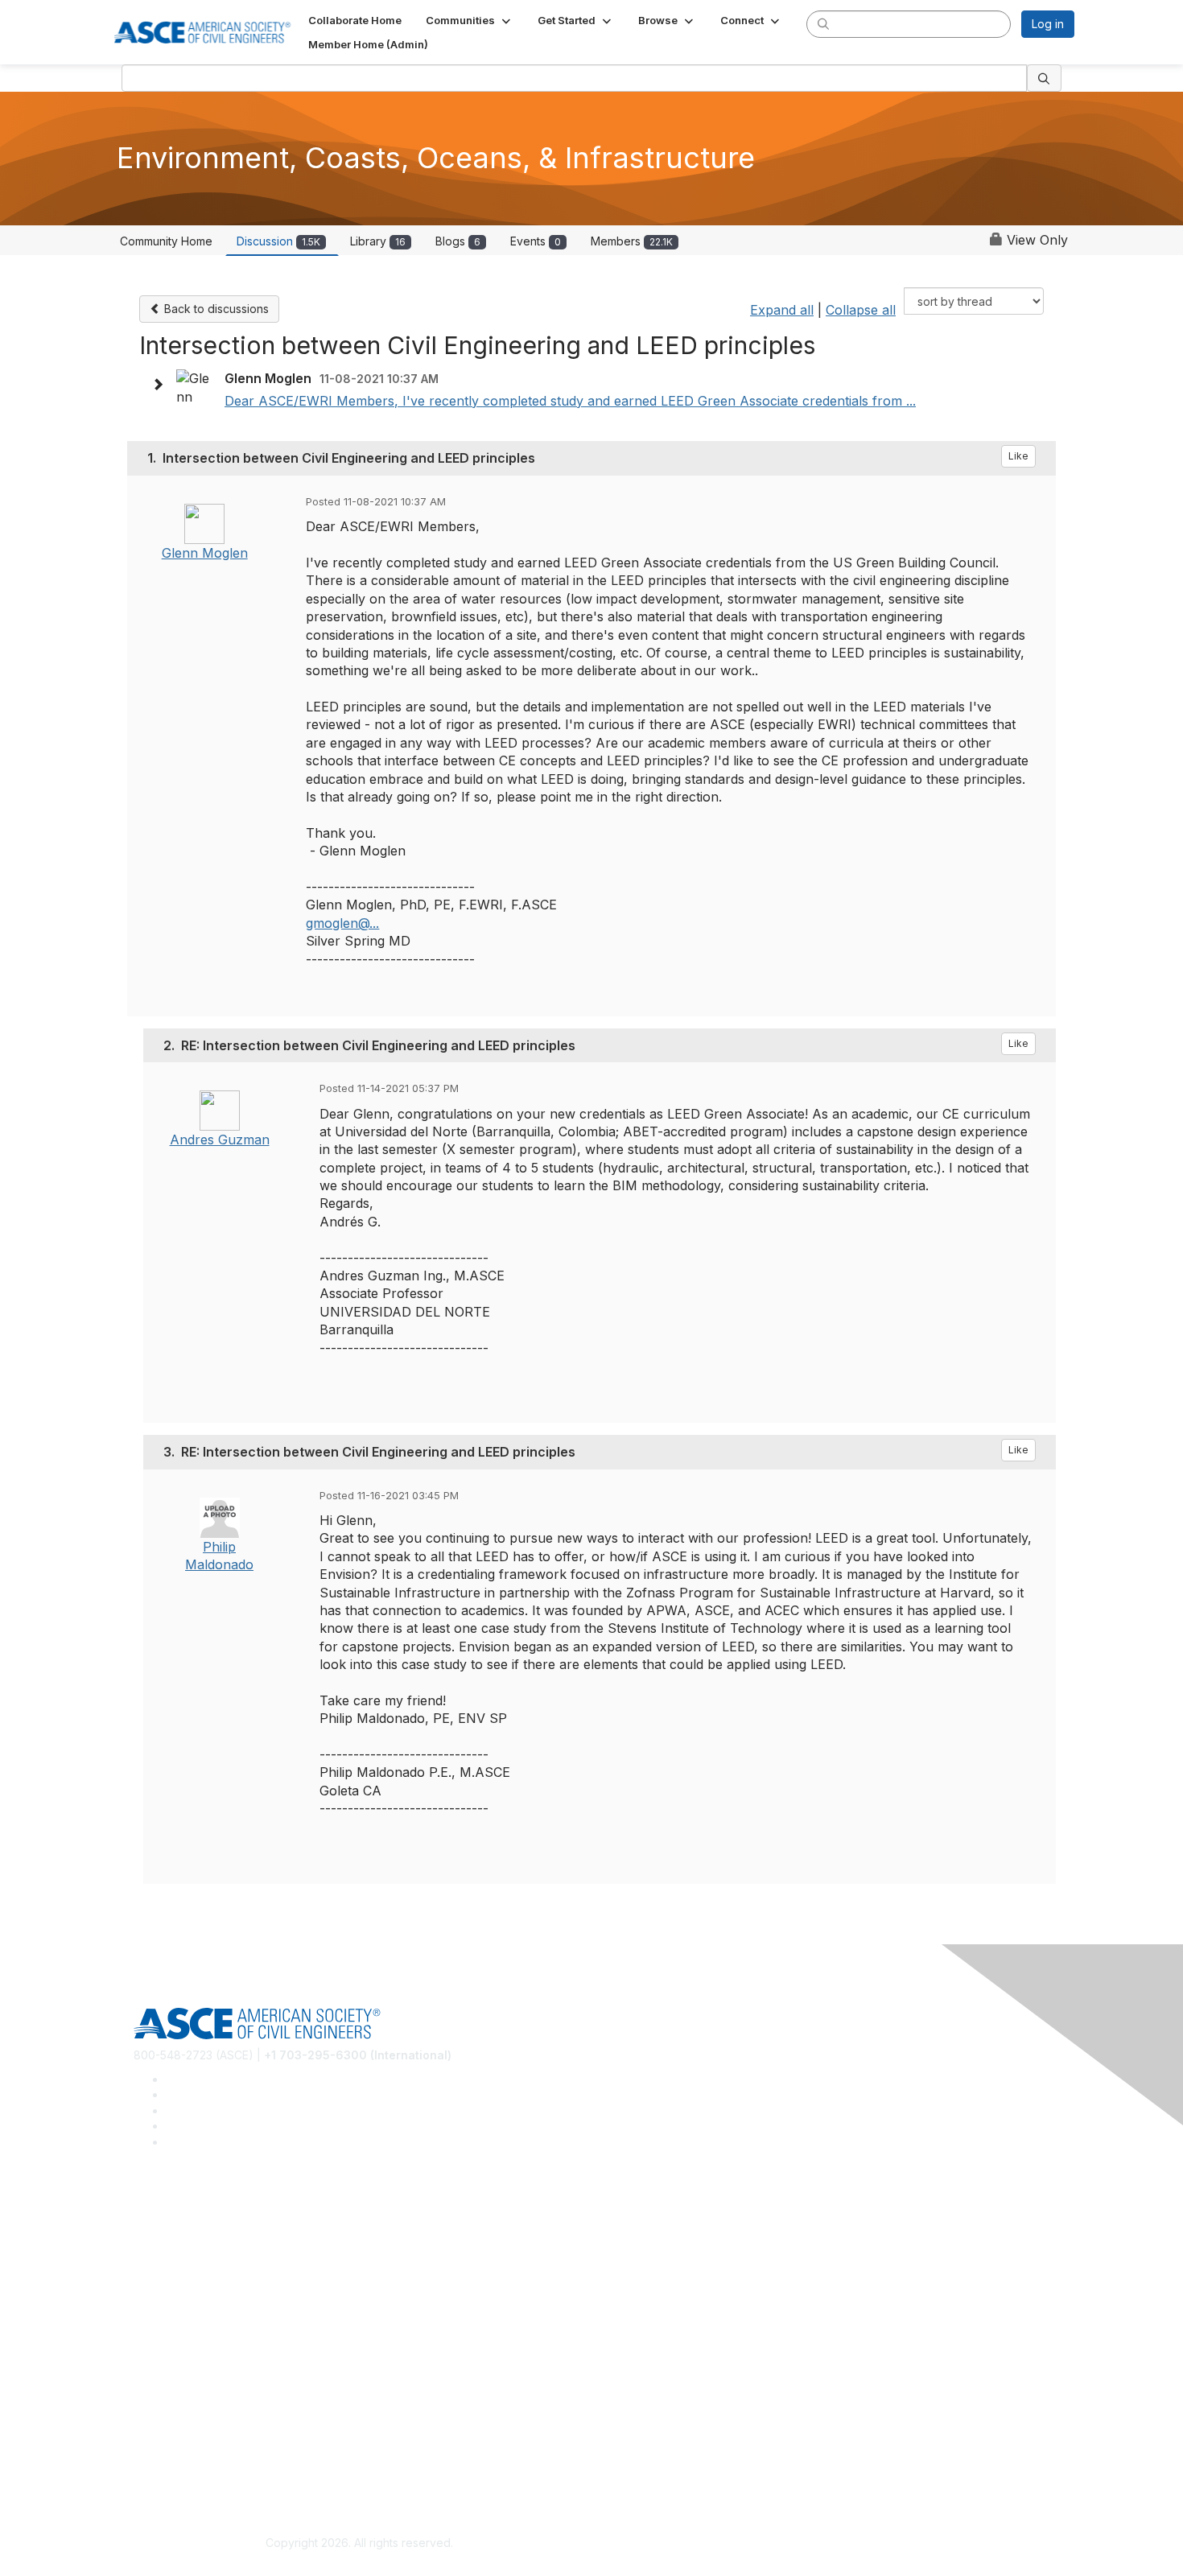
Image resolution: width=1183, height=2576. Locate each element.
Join (145, 2327)
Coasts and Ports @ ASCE (202, 2234)
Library (378, 241)
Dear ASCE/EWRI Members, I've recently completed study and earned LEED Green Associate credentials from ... (570, 401)
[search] (823, 23)
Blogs (458, 241)
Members (632, 241)
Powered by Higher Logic (824, 2544)
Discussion (278, 241)
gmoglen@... (342, 923)
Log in (1048, 24)
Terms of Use (169, 2468)
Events (536, 241)
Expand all (782, 310)
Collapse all (861, 310)
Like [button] (1018, 456)
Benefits (155, 2351)
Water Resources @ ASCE (203, 2211)
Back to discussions (215, 309)
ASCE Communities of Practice (214, 2259)
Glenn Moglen (205, 553)
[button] (470, 20)
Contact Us (163, 2375)
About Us (158, 2444)
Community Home (166, 241)
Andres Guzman (220, 1140)
